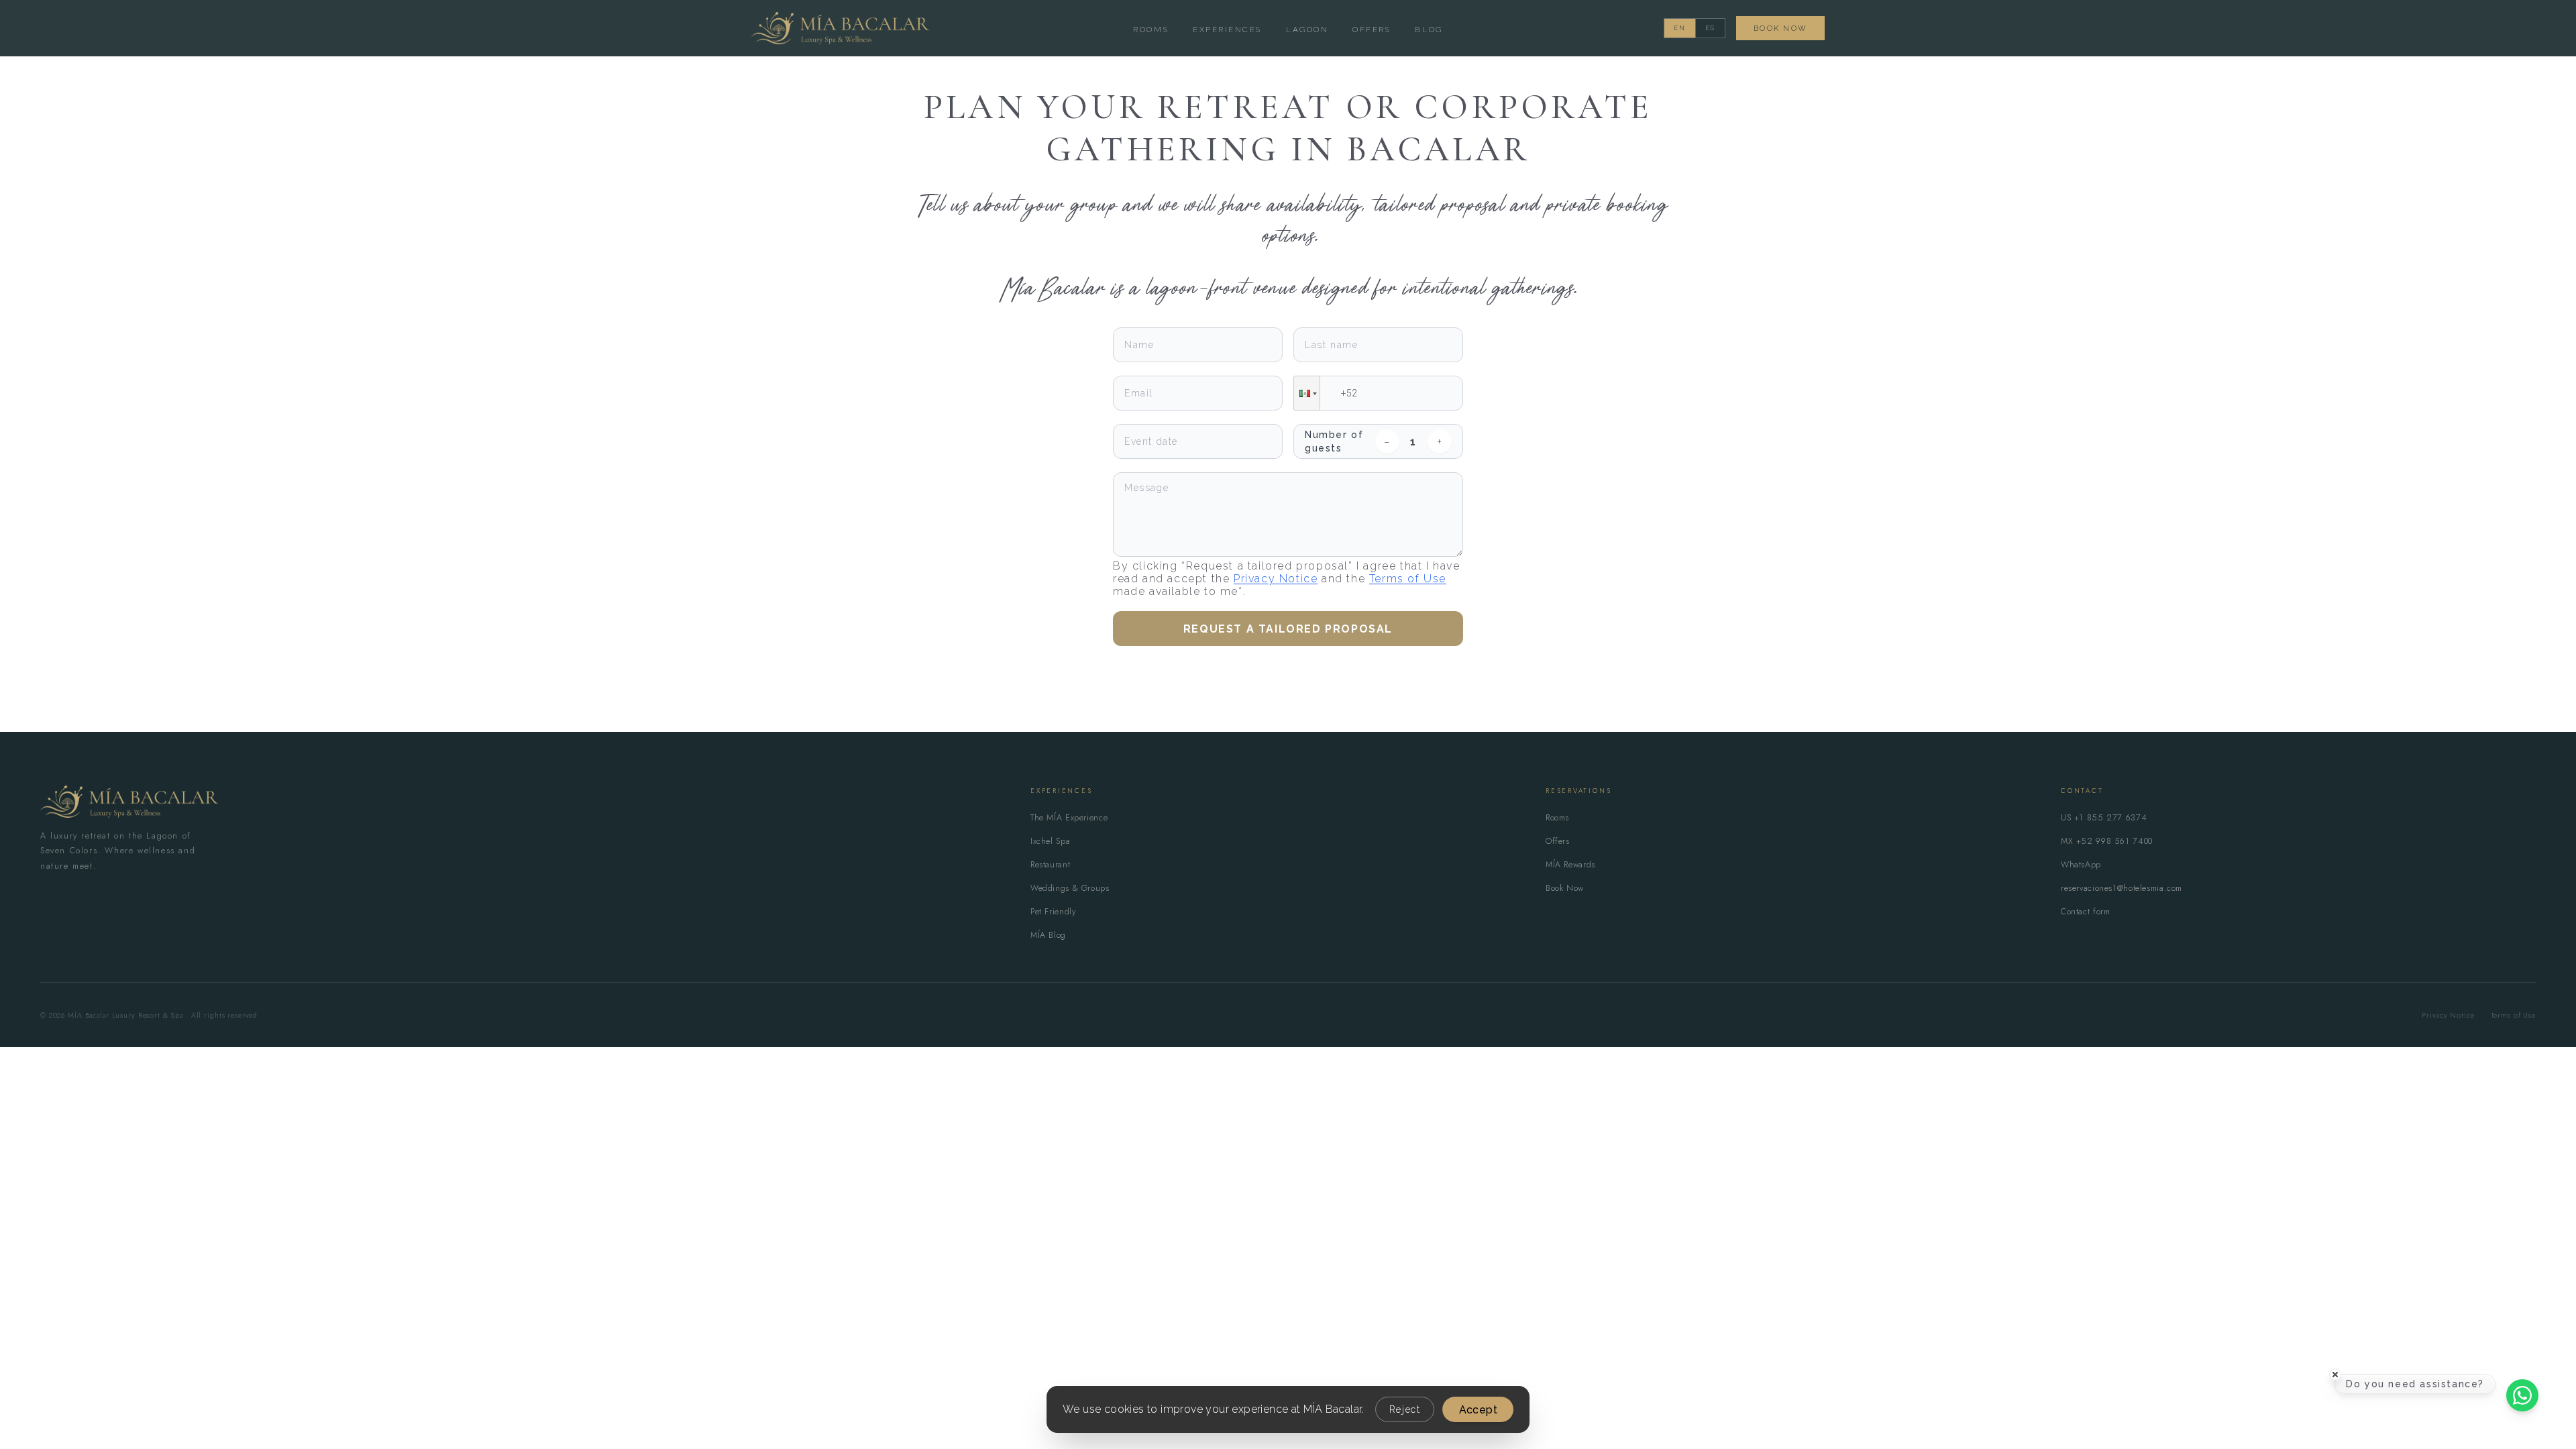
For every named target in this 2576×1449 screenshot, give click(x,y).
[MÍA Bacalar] (129, 802)
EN (1680, 28)
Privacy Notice (1276, 579)
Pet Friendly (1053, 912)
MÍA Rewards (1570, 865)
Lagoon (1307, 30)
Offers (1372, 30)
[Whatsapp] (2522, 1395)
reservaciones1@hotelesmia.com (2122, 888)
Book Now (1780, 28)
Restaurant (1050, 865)
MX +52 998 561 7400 (2107, 841)
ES (1711, 28)
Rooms (1151, 30)
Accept (1478, 1410)
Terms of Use (1408, 579)
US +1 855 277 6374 (2104, 818)
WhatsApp (2081, 865)
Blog (1429, 30)
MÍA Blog (1048, 935)
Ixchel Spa (1050, 841)
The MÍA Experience (1069, 818)
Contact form (2086, 912)
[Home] (840, 28)
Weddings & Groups (1070, 888)
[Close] (2335, 1375)
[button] (1307, 393)
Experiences (1227, 30)
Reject (1405, 1409)
